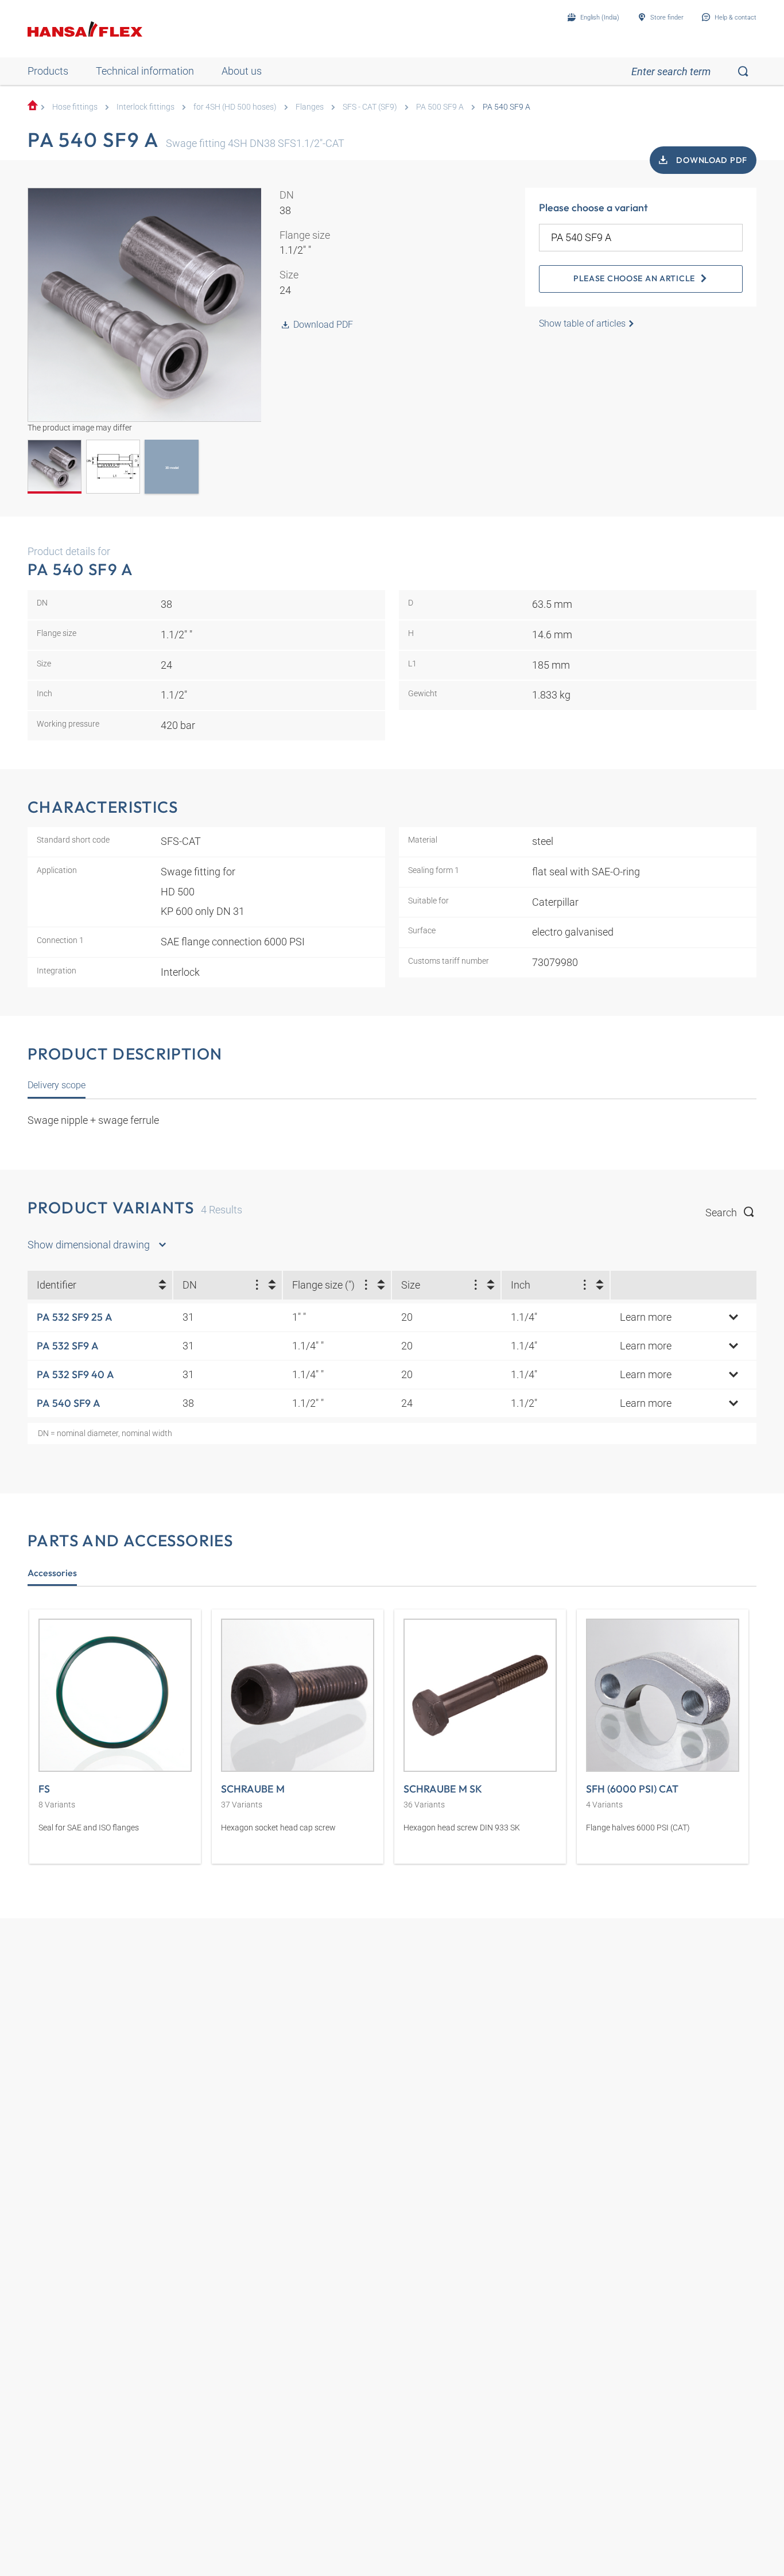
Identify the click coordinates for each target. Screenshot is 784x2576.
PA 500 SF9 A (440, 107)
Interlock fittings (145, 107)
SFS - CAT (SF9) (370, 107)
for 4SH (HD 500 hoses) (235, 107)
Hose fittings (75, 107)
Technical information (145, 71)
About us (242, 71)
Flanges (310, 107)
